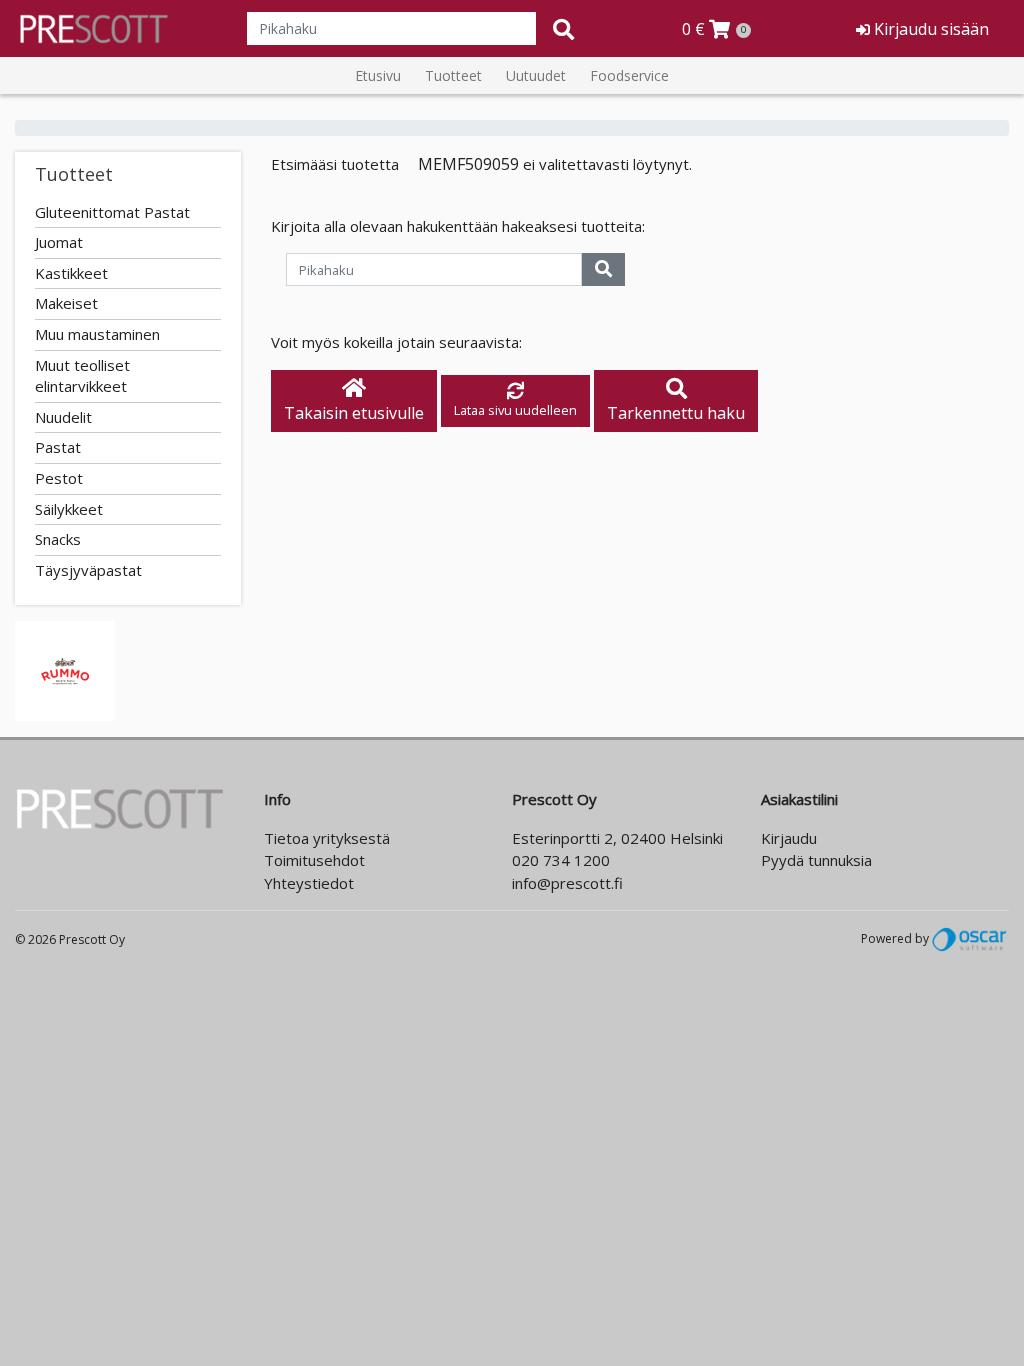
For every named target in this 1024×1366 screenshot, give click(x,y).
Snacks (58, 539)
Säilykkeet (69, 509)
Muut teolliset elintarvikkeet (82, 376)
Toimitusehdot (314, 860)
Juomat (59, 242)
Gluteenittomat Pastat (112, 212)
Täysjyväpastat (88, 570)
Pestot (59, 478)
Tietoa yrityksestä (327, 838)
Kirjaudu (789, 838)
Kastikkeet (71, 273)
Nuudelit (63, 417)
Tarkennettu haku (676, 413)
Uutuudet (536, 75)
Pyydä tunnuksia (816, 860)
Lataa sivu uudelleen (515, 410)
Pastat (58, 447)
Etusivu (378, 75)
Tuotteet (453, 75)
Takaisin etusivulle (354, 413)
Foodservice (629, 75)
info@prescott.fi (567, 883)
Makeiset (66, 303)
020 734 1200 (561, 860)
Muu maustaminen (97, 334)
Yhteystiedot (309, 883)
